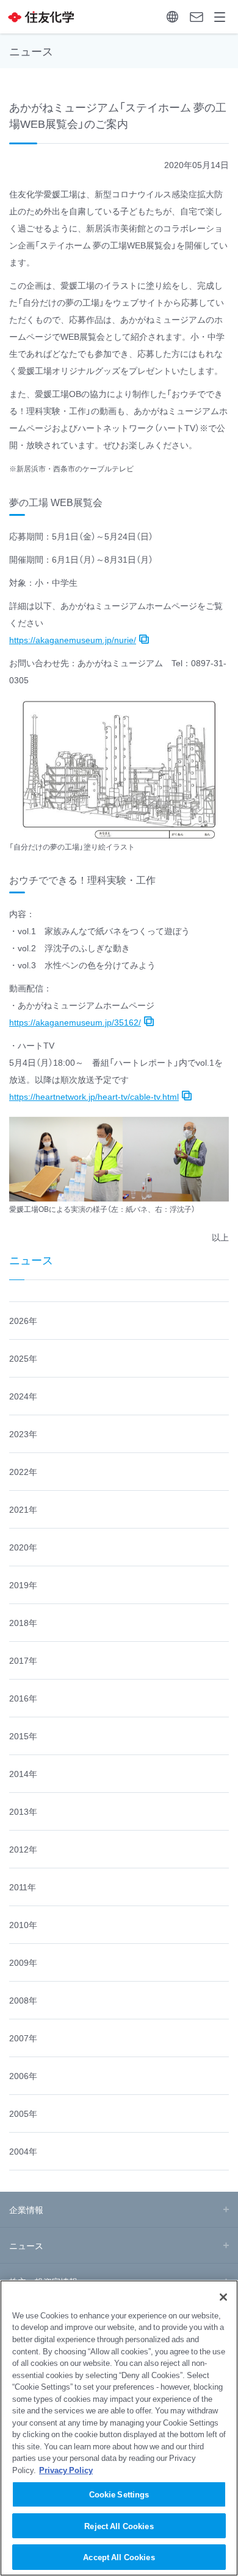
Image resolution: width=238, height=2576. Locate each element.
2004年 (23, 2151)
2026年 (23, 1320)
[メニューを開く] (220, 17)
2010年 (23, 1924)
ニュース (31, 1260)
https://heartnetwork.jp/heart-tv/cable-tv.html (94, 1096)
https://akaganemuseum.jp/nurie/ (73, 639)
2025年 (23, 1358)
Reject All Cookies (119, 2526)
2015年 (23, 1736)
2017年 (23, 1660)
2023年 (23, 1434)
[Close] (223, 2297)
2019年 (23, 1585)
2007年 (23, 2038)
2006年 (23, 2075)
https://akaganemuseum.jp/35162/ (75, 1022)
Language (172, 17)
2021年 (23, 1509)
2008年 (23, 2000)
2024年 (23, 1396)
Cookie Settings (119, 2494)
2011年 (23, 1887)
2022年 (23, 1471)
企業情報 (26, 2209)
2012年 (23, 1849)
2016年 (23, 1698)
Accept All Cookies (119, 2557)
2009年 (23, 1962)
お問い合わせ (196, 17)
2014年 (23, 1773)
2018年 (23, 1622)
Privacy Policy (66, 2470)
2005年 (23, 2113)
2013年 (23, 1811)
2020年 (23, 1547)
